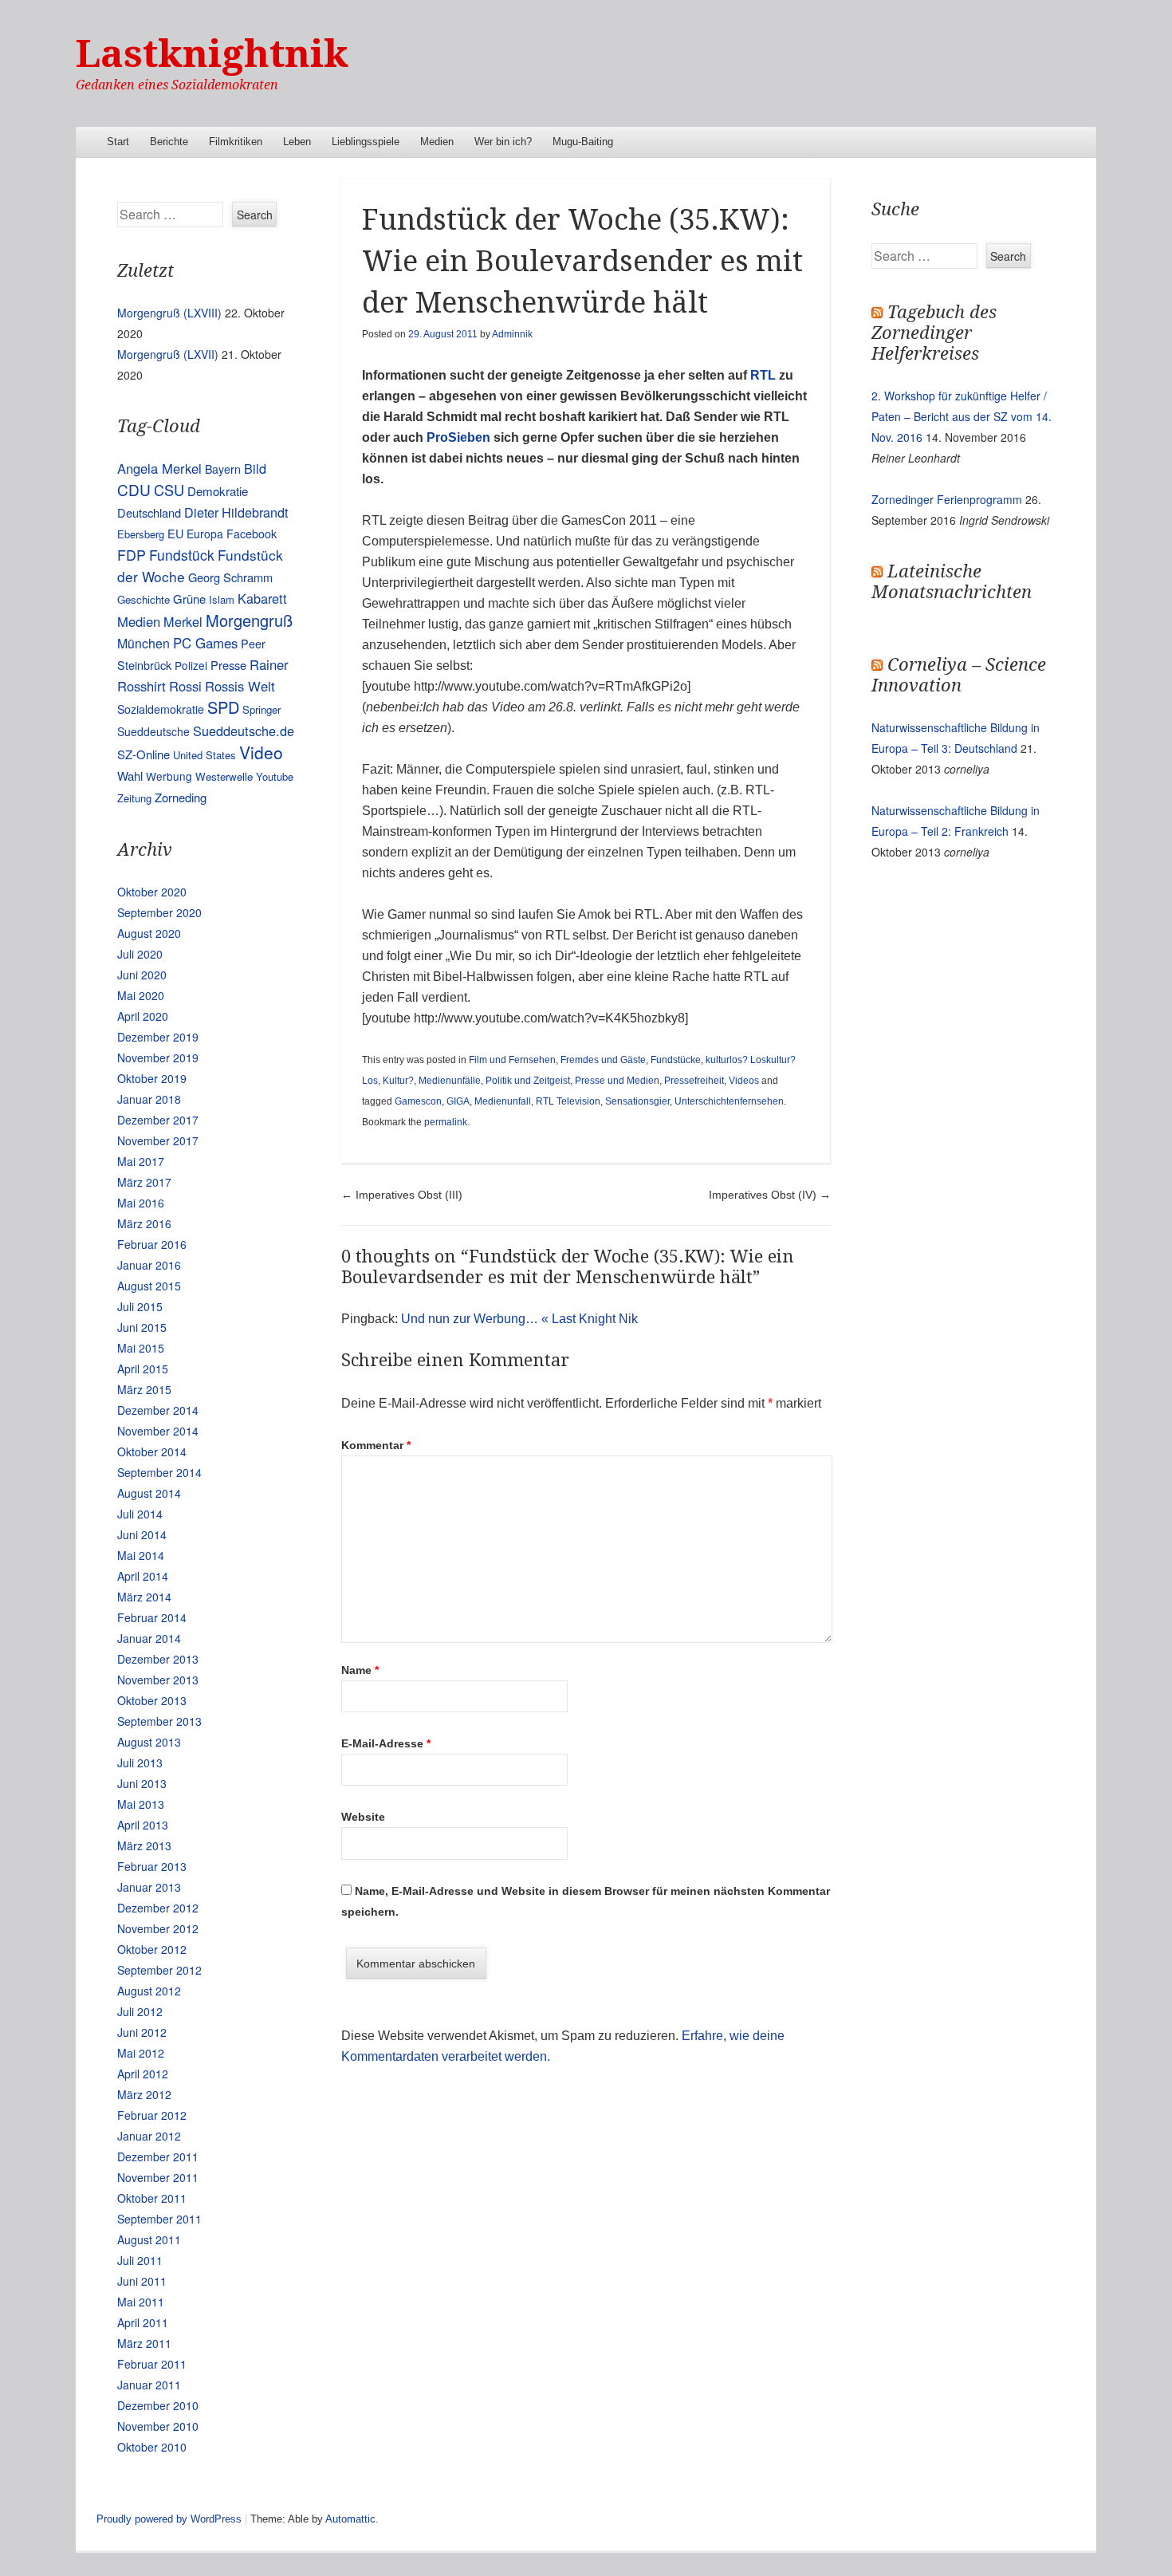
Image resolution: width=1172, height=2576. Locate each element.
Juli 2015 (140, 1306)
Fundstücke (676, 1060)
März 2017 (144, 1182)
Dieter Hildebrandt (236, 512)
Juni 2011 (142, 2281)
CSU (169, 490)
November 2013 (158, 1680)
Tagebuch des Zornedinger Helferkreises (934, 333)
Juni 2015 (142, 1327)
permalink (446, 1122)
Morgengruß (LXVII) (168, 354)
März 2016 (144, 1223)
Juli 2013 (140, 1763)
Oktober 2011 (152, 2198)
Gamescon (418, 1101)
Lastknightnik (212, 54)
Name (360, 1670)
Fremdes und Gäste (603, 1060)
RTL (763, 375)
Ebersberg (141, 534)
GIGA (458, 1101)
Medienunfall (503, 1101)
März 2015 (144, 1389)
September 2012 (159, 1970)
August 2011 (149, 2239)
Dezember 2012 (158, 1908)
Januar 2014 (149, 1638)
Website (363, 1817)
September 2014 (159, 1472)
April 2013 (143, 1825)
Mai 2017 (141, 1161)
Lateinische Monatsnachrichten (952, 582)
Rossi (185, 686)
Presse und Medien (617, 1081)
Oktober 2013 (152, 1700)
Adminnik (512, 334)
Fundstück (182, 555)
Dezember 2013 (158, 1659)
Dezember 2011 (158, 2157)
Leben (297, 142)
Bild (255, 468)
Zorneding (181, 797)
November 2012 (158, 1928)
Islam (222, 599)
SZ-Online (144, 754)
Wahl (130, 776)
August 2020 (149, 933)
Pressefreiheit (694, 1081)
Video (261, 752)
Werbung (169, 776)
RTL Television (568, 1101)
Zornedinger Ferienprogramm (947, 499)
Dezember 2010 (158, 2405)
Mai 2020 (141, 995)
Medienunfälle (450, 1081)
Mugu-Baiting (583, 142)
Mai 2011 (141, 2302)
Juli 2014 (140, 1514)
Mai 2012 (141, 2053)
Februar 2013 (152, 1866)
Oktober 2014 (152, 1451)
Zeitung (134, 798)
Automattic (350, 2519)
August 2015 (149, 1286)
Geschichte (144, 599)
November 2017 (158, 1140)
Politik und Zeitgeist (528, 1081)
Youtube (275, 776)
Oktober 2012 (152, 1949)
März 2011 (144, 2343)
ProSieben (458, 437)
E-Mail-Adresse (386, 1743)
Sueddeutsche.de (244, 731)
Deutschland (149, 512)
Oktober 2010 (152, 2447)
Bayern (223, 469)
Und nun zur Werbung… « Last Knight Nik (519, 1319)
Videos (744, 1081)
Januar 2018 (149, 1099)
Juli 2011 (140, 2260)
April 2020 (143, 1016)
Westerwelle (224, 776)
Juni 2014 (142, 1534)
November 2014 (158, 1431)
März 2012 (144, 2094)
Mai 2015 (141, 1348)
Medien (437, 142)
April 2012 (143, 2074)
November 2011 (158, 2177)
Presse (228, 665)
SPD (223, 707)
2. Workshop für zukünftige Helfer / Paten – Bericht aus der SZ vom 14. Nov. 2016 (962, 416)
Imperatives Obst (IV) (770, 1195)
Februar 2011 (152, 2364)
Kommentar (376, 1445)
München (144, 643)
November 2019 (158, 1058)
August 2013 (149, 1742)
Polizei (191, 665)
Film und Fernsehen (512, 1060)
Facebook (252, 534)
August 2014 (149, 1493)
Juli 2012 (140, 2011)
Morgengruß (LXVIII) (169, 313)
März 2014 (144, 1597)
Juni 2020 (142, 975)
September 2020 (159, 912)
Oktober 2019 (152, 1078)
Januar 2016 (149, 1265)
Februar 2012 (152, 2115)
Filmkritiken (236, 142)
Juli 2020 (140, 954)
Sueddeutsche (153, 731)
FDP (132, 555)
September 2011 (159, 2219)
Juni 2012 (142, 2032)
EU (175, 533)
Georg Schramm (230, 577)
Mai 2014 (141, 1555)
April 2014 (143, 1576)
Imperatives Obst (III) (402, 1195)
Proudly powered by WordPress (169, 2519)
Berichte (169, 142)
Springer (262, 709)
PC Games (205, 643)
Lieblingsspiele (366, 142)
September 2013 (159, 1721)
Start (118, 142)
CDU (134, 489)
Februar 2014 (152, 1617)
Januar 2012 (149, 2136)
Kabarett (262, 598)
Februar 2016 (152, 1244)
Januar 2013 (149, 1887)
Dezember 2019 (158, 1037)
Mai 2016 (141, 1203)
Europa (205, 534)
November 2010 (158, 2426)
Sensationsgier (637, 1101)
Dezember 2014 (158, 1410)
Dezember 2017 (158, 1120)
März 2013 (144, 1845)
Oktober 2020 (152, 892)
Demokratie (218, 491)
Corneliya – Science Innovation (959, 675)
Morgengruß (249, 620)
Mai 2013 (141, 1804)
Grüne (189, 599)
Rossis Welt (240, 686)
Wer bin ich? (503, 142)
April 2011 (143, 2322)
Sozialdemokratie (161, 709)
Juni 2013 (142, 1783)
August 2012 (149, 1991)
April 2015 (143, 1369)
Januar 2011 (149, 2385)
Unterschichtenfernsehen (729, 1101)
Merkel (183, 621)
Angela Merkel (159, 468)
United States (205, 755)
